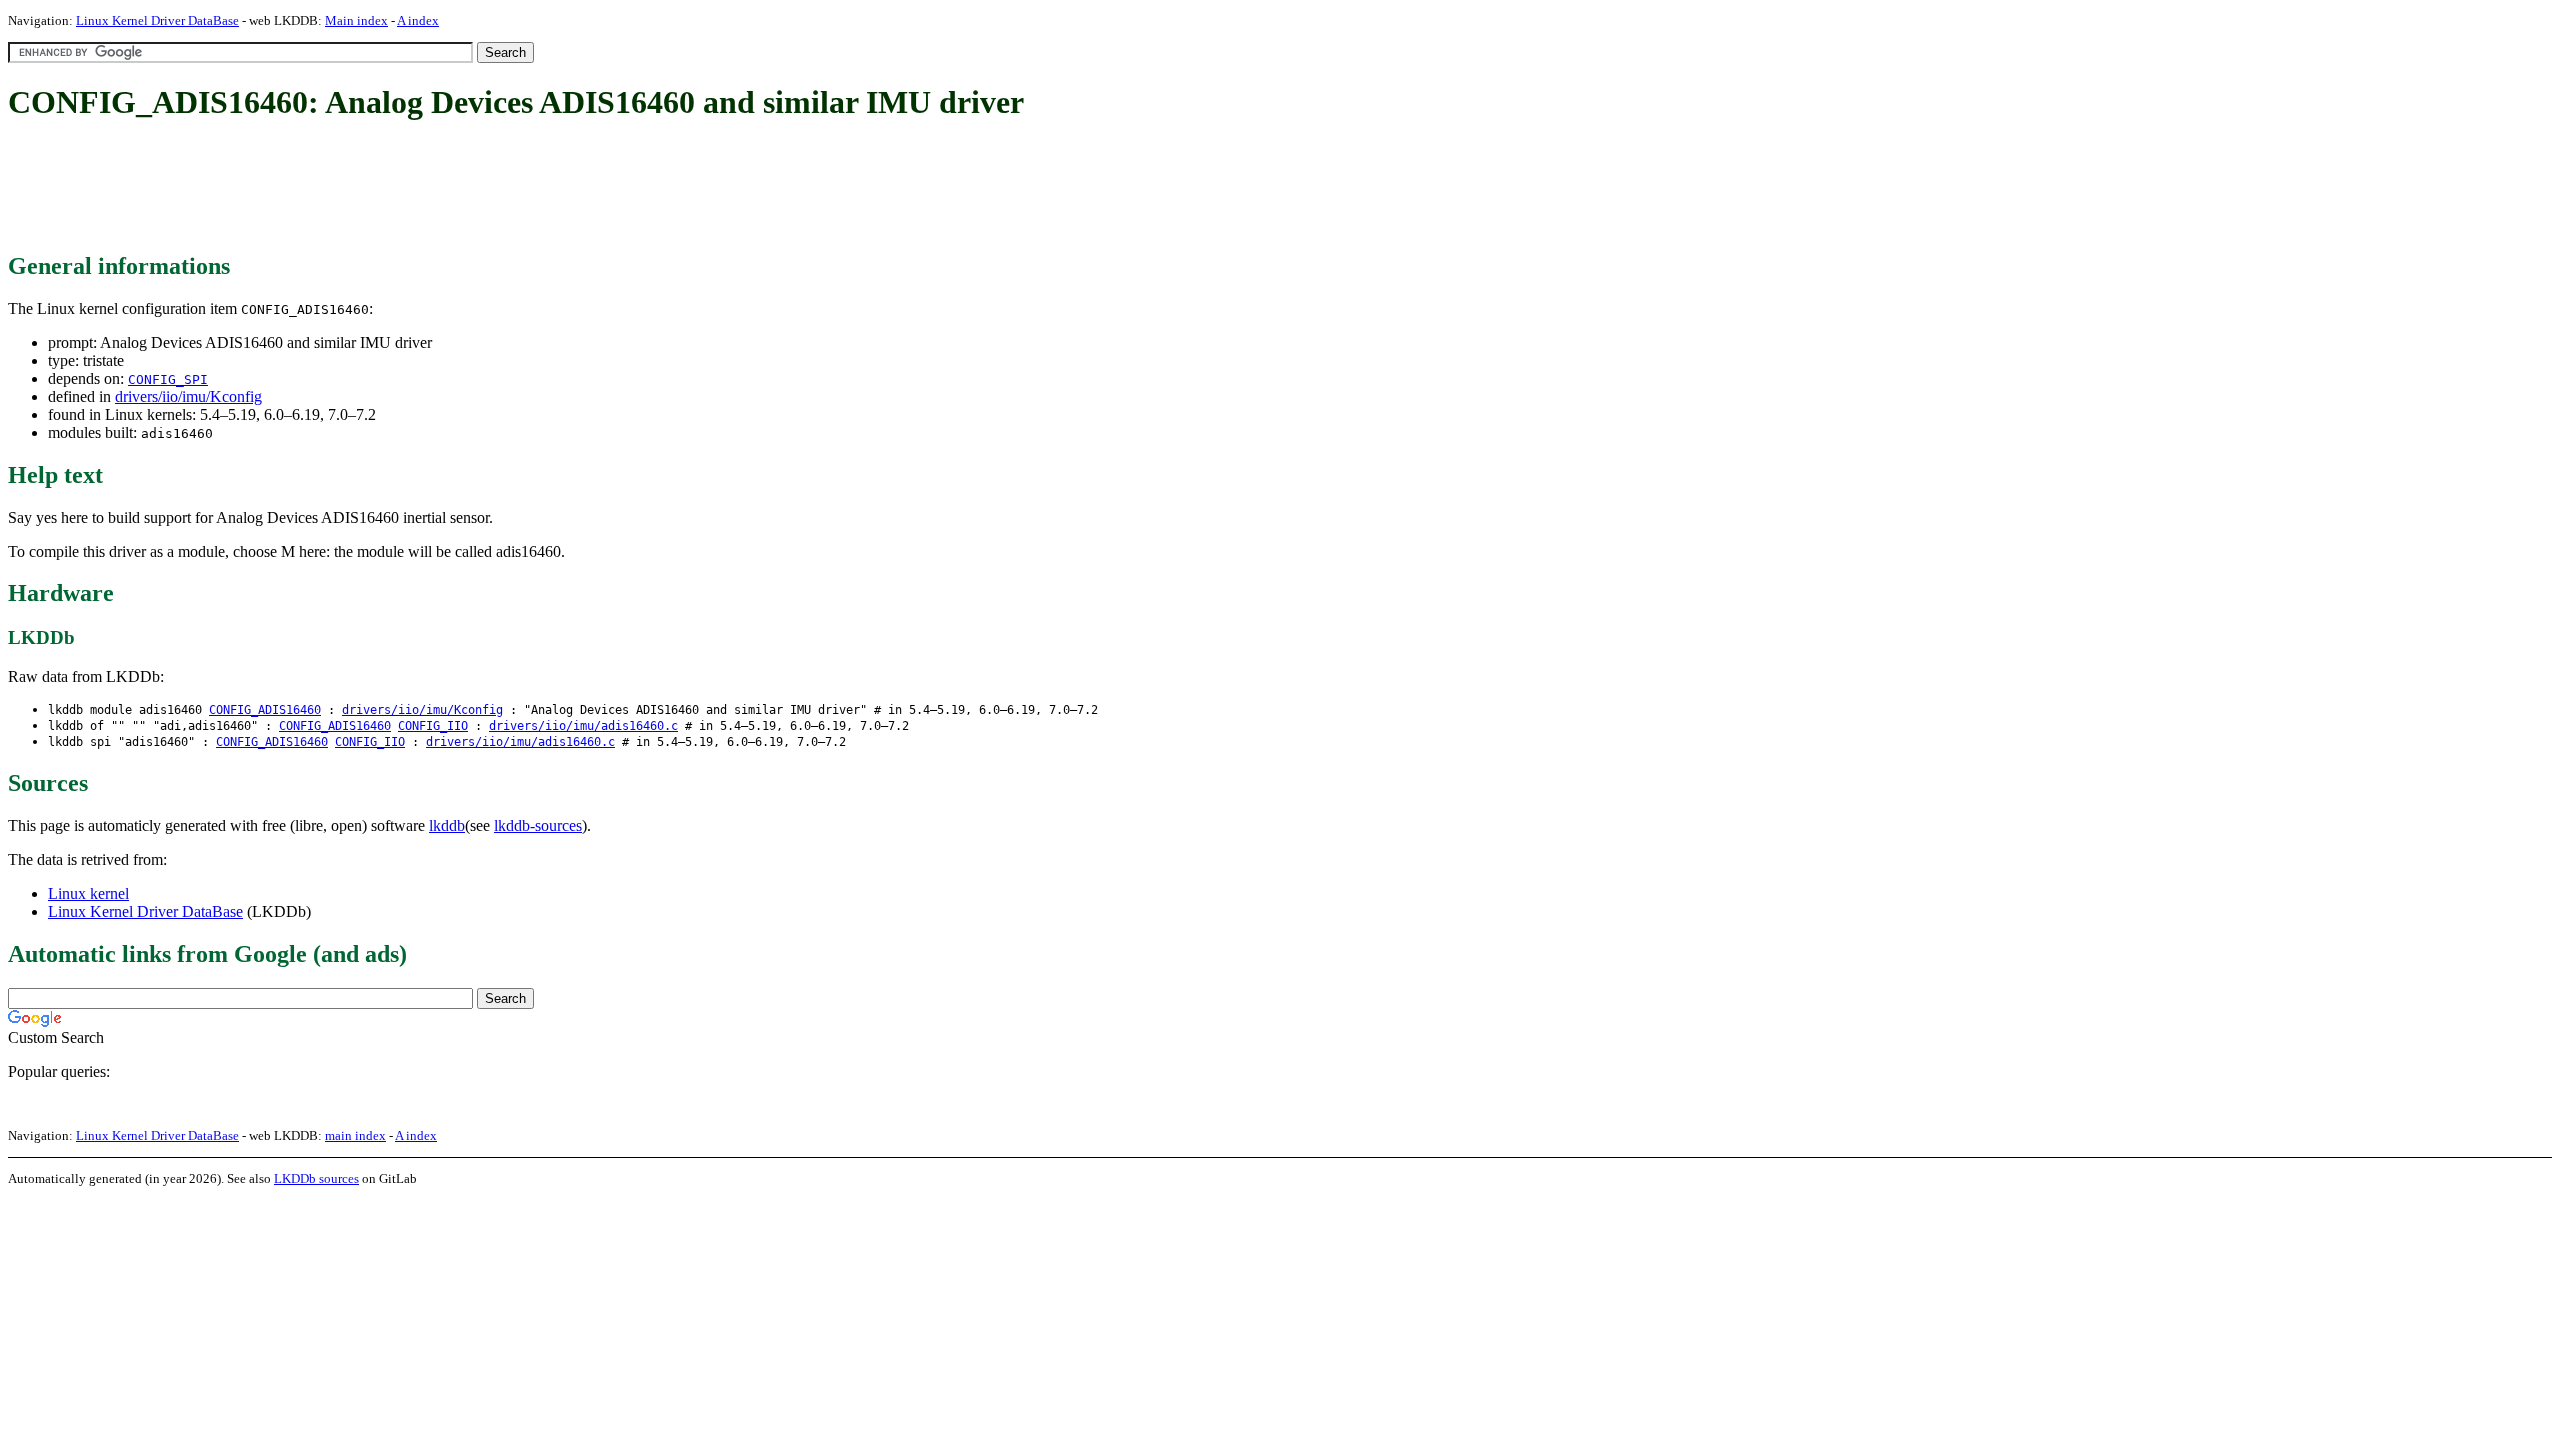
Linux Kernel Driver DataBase (157, 20)
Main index (356, 20)
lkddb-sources (538, 825)
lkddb (447, 825)
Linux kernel (88, 893)
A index (418, 20)
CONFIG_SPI (168, 379)
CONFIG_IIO (433, 726)
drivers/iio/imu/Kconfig (188, 396)
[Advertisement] (372, 188)
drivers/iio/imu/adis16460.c (583, 726)
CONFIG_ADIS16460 (265, 710)
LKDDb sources (316, 1178)
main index (355, 1135)
